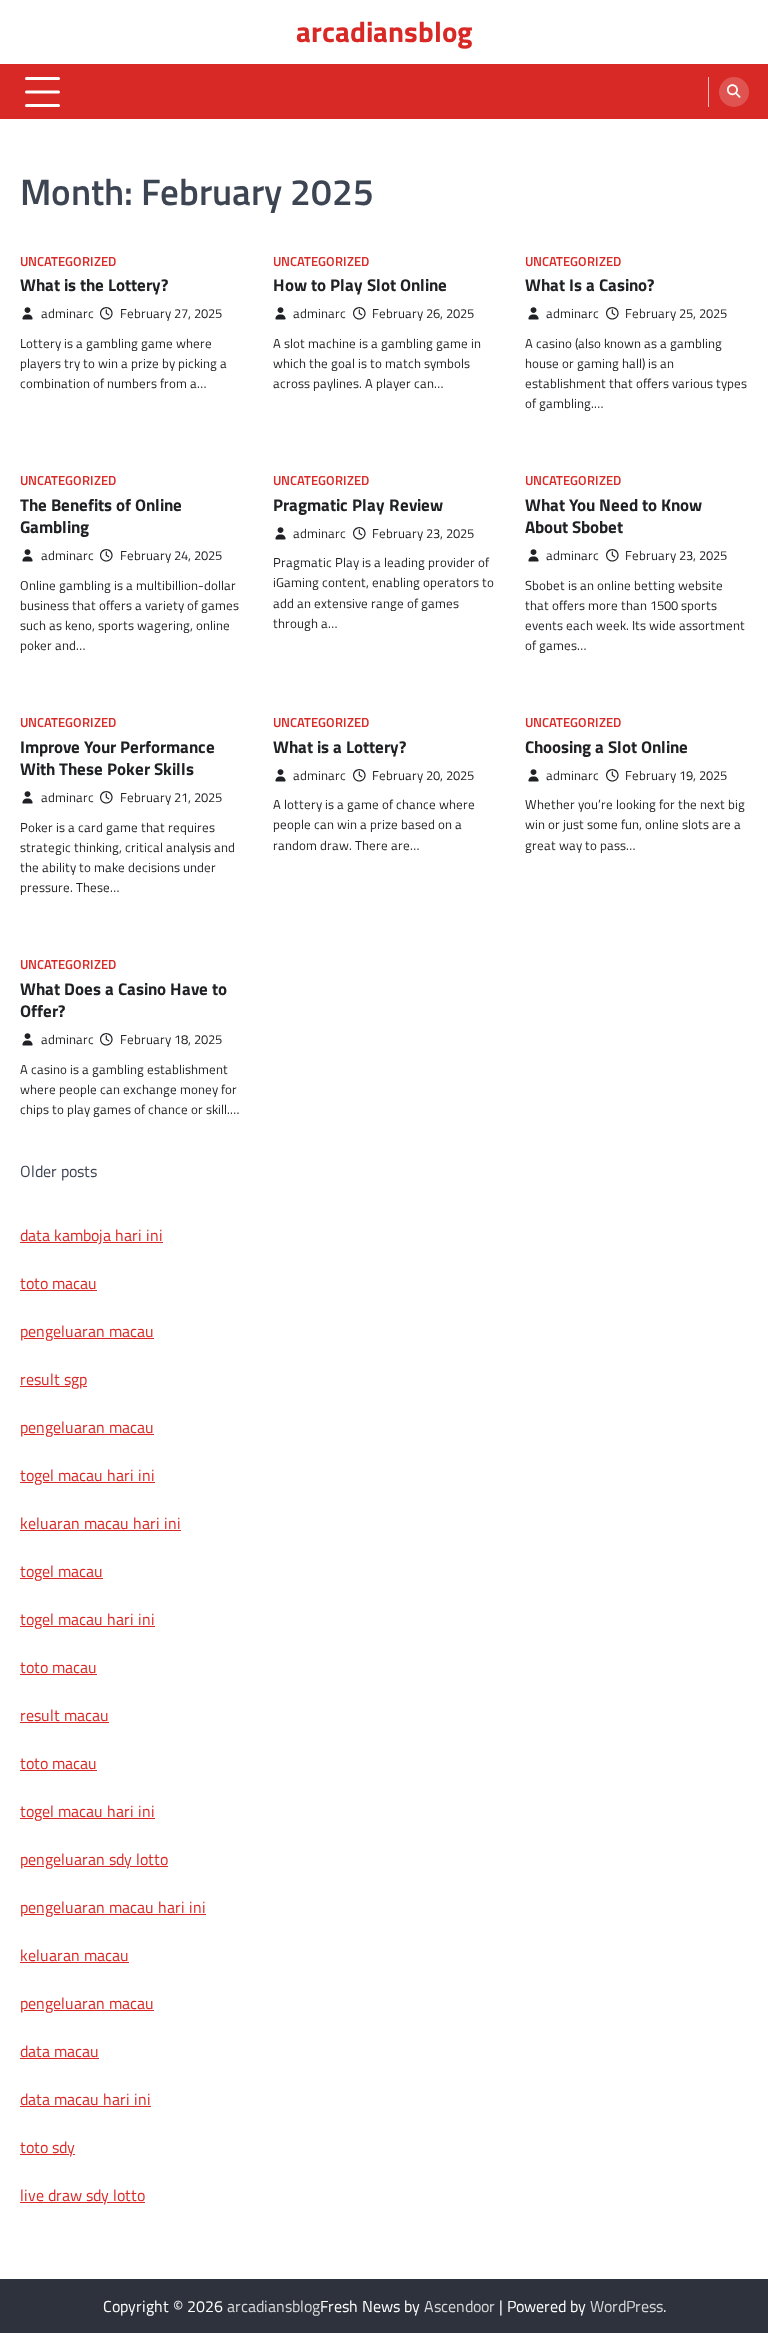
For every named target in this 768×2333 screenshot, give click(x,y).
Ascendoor (459, 2306)
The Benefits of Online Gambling (101, 516)
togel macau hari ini (87, 1619)
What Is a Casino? (589, 285)
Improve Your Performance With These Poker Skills (117, 758)
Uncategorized (68, 261)
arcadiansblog (384, 31)
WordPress (626, 2306)
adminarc (67, 313)
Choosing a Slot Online (606, 747)
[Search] (734, 92)
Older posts (58, 1171)
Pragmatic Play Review (358, 505)
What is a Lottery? (339, 747)
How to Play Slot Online (360, 285)
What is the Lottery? (94, 285)
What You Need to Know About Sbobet (613, 516)
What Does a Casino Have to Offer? (123, 1000)
